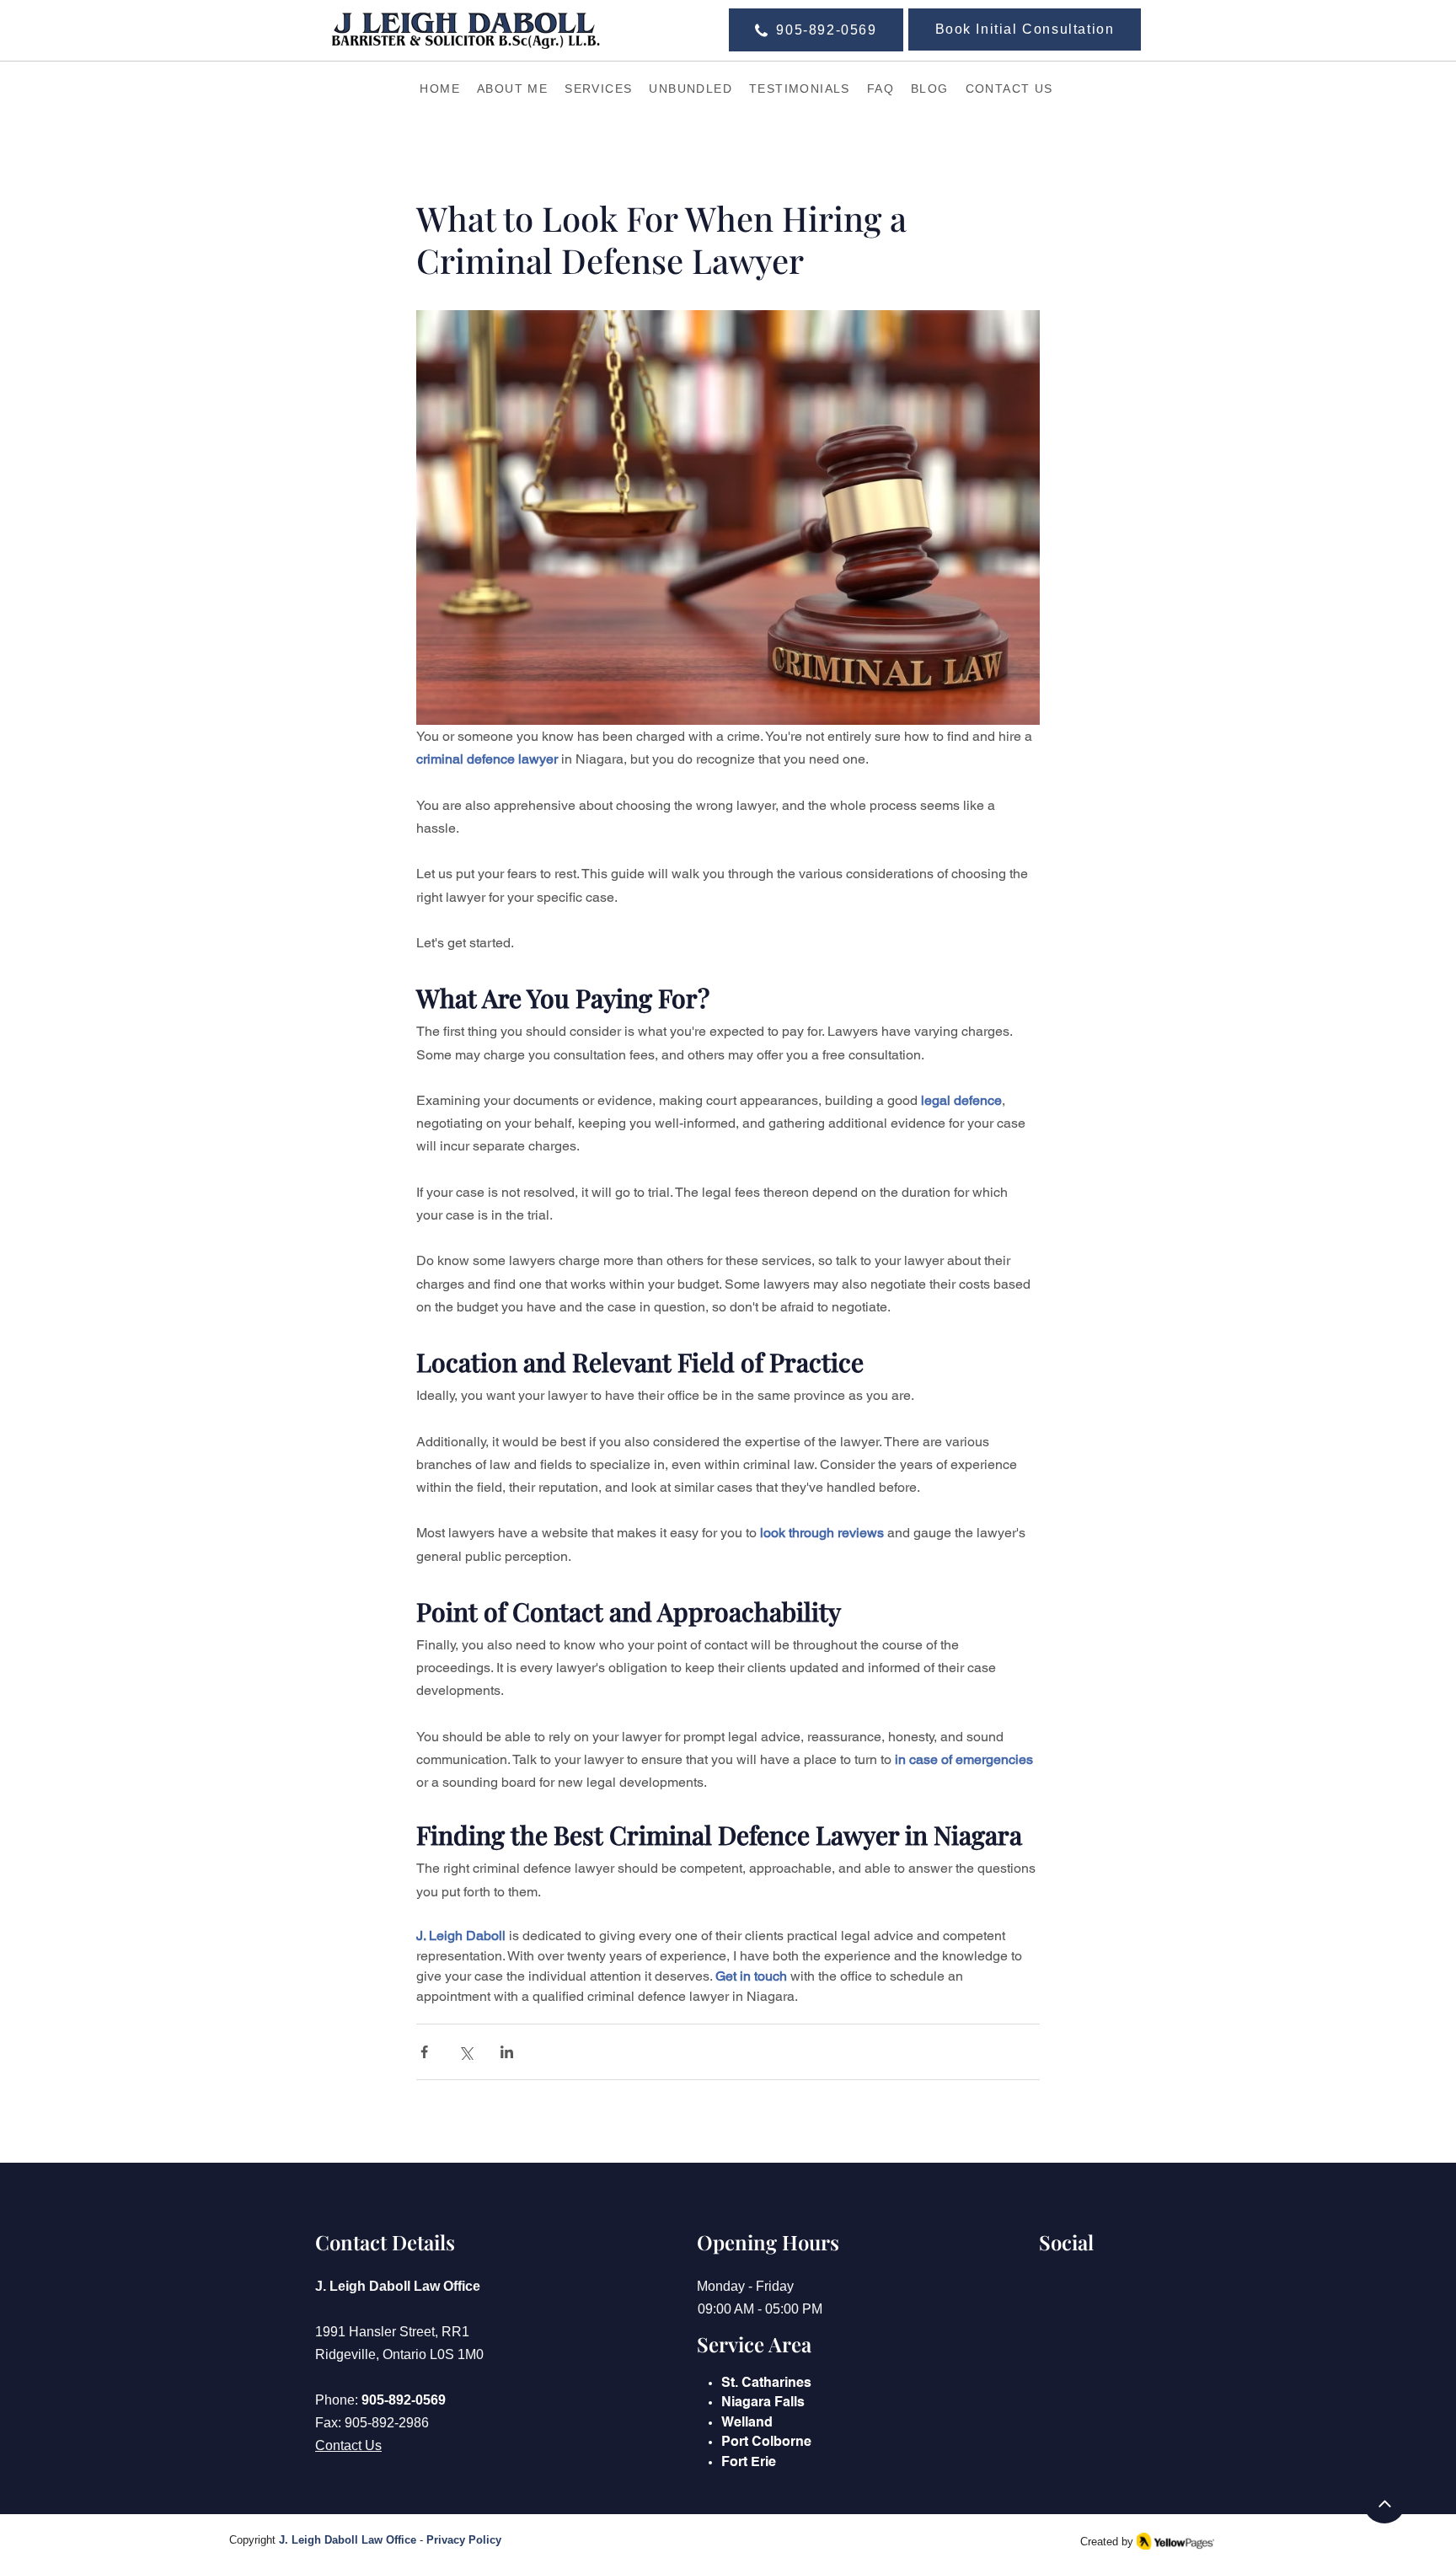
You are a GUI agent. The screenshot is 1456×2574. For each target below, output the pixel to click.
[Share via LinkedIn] (507, 2052)
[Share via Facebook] (424, 2052)
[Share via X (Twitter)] (466, 2052)
